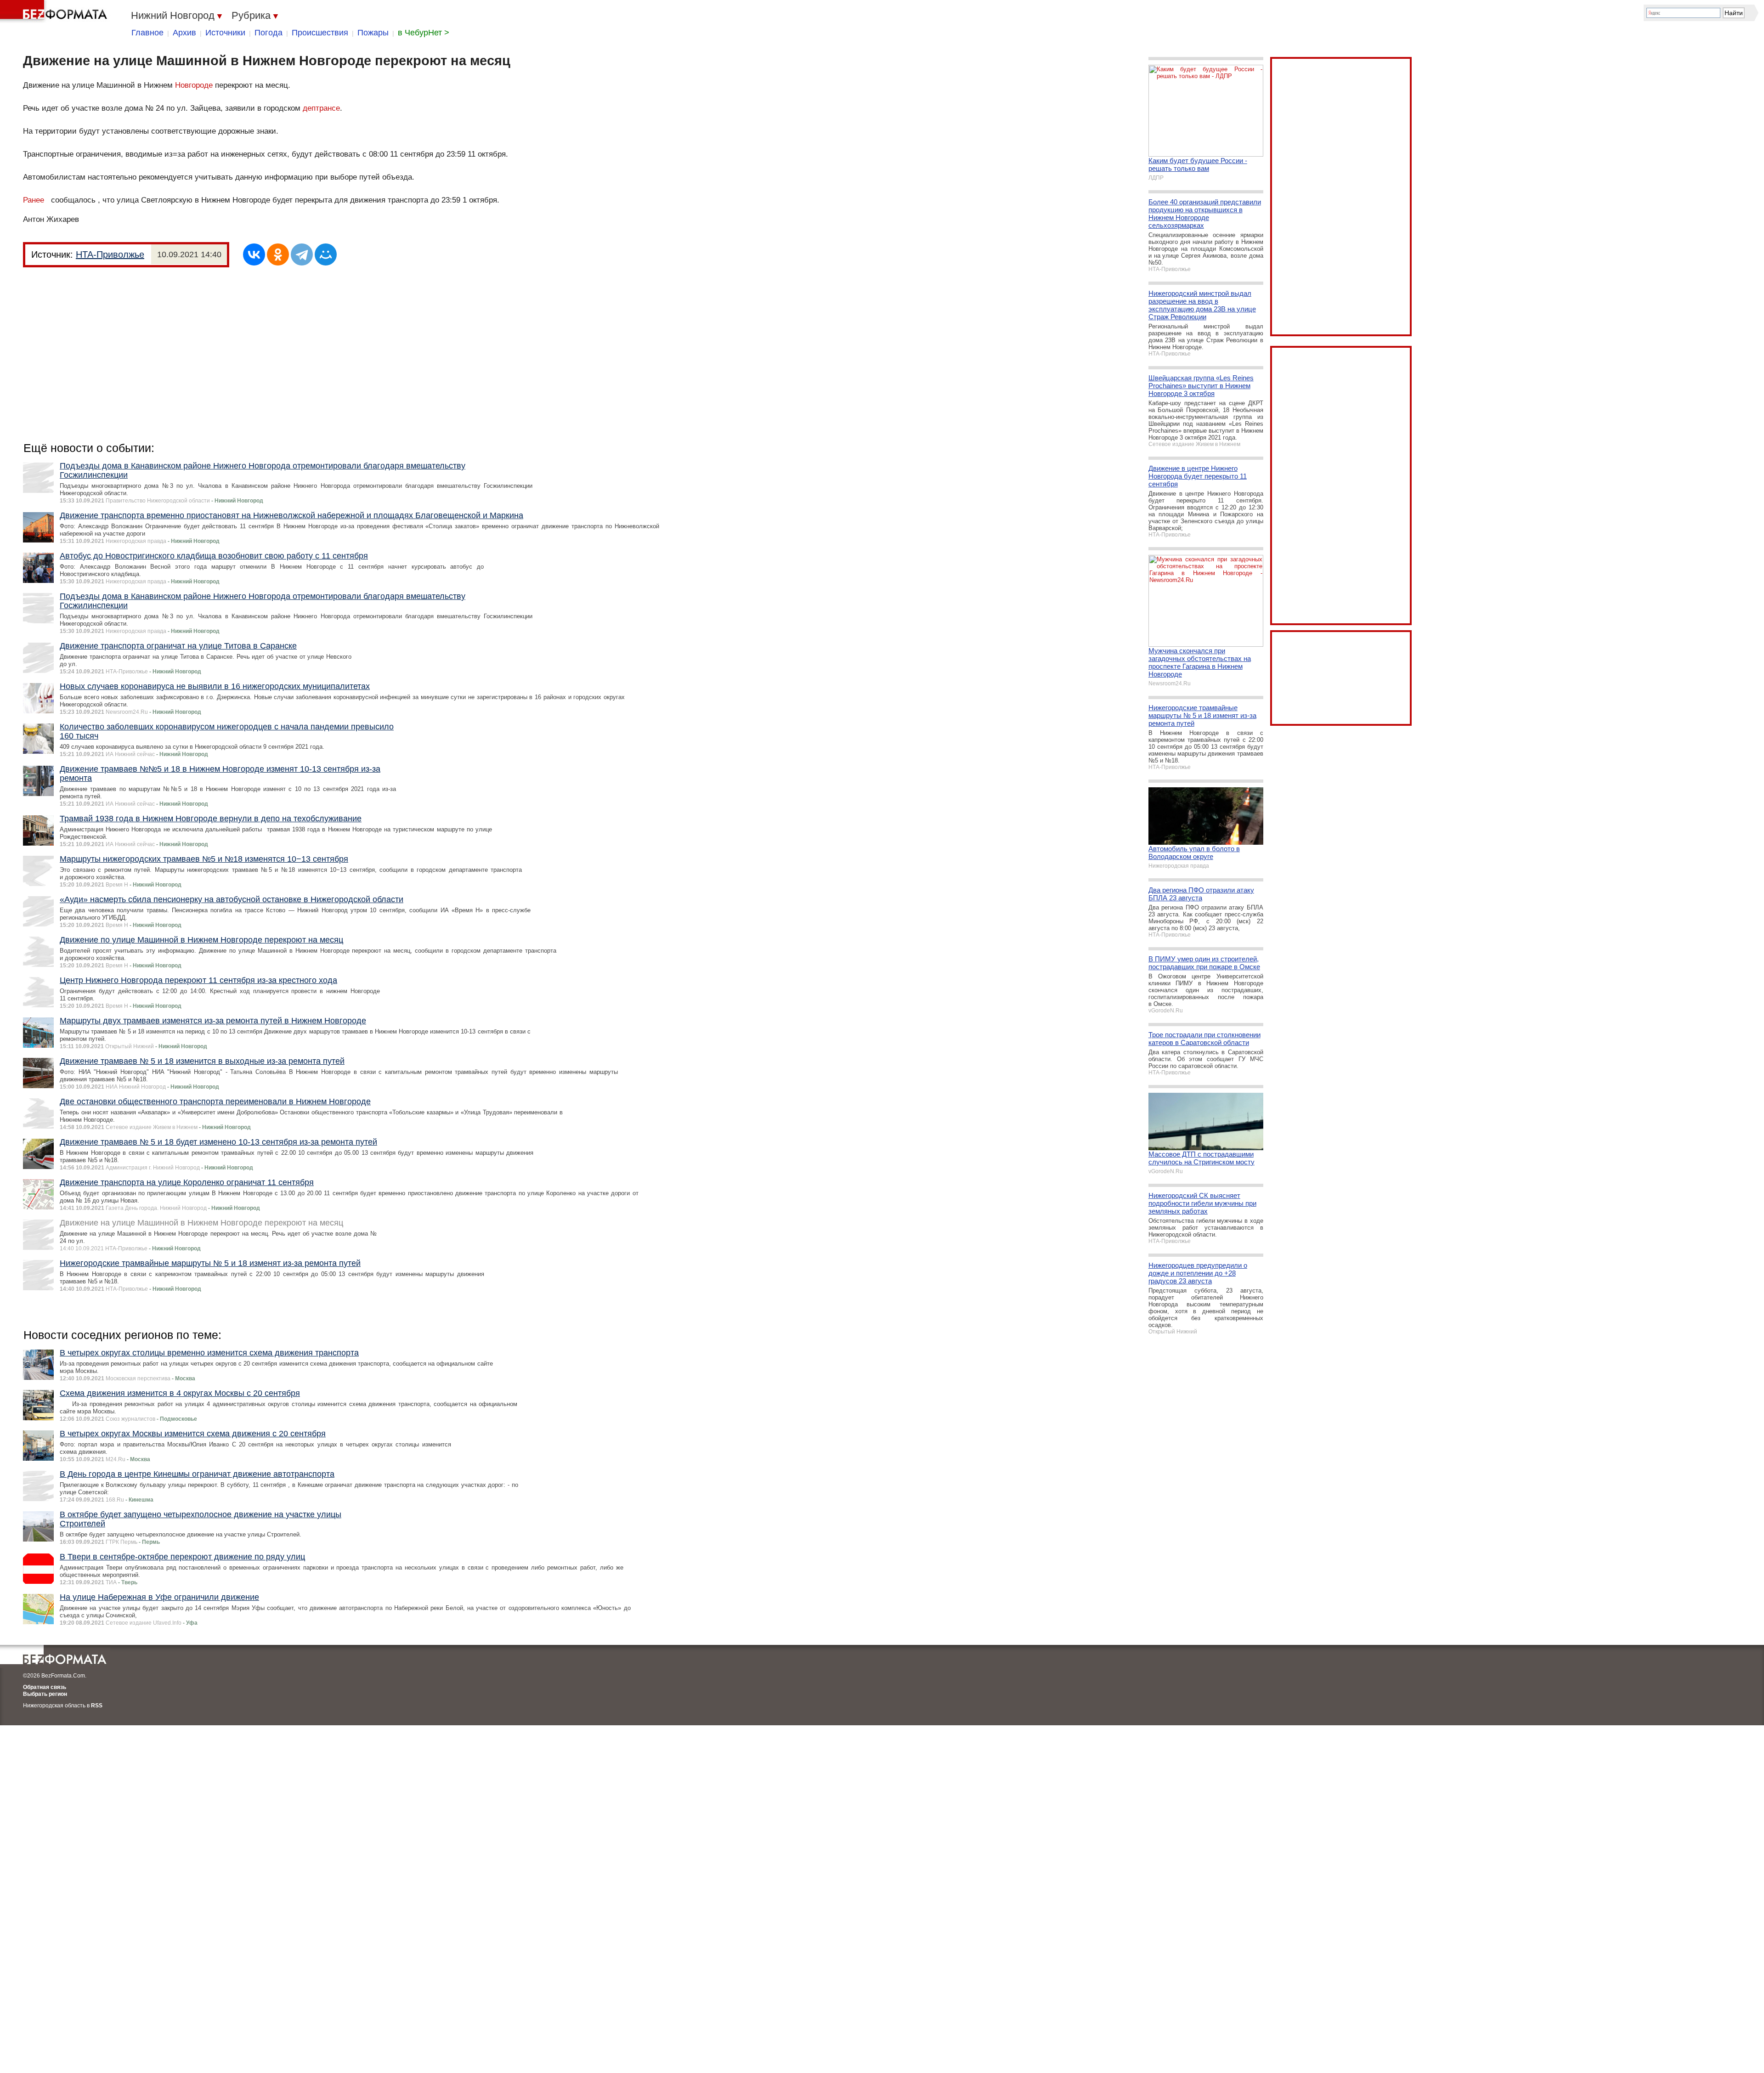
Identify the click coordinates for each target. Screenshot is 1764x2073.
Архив (184, 33)
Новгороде (194, 85)
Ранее (34, 200)
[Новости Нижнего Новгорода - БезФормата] (55, 11)
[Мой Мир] (326, 254)
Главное (147, 33)
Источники (225, 33)
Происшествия (320, 33)
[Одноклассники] (278, 254)
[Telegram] (302, 254)
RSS (97, 1706)
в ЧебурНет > (424, 33)
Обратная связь (45, 1687)
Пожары (373, 33)
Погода (269, 33)
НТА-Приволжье (110, 254)
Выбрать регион (45, 1694)
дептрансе (321, 108)
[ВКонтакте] (254, 254)
